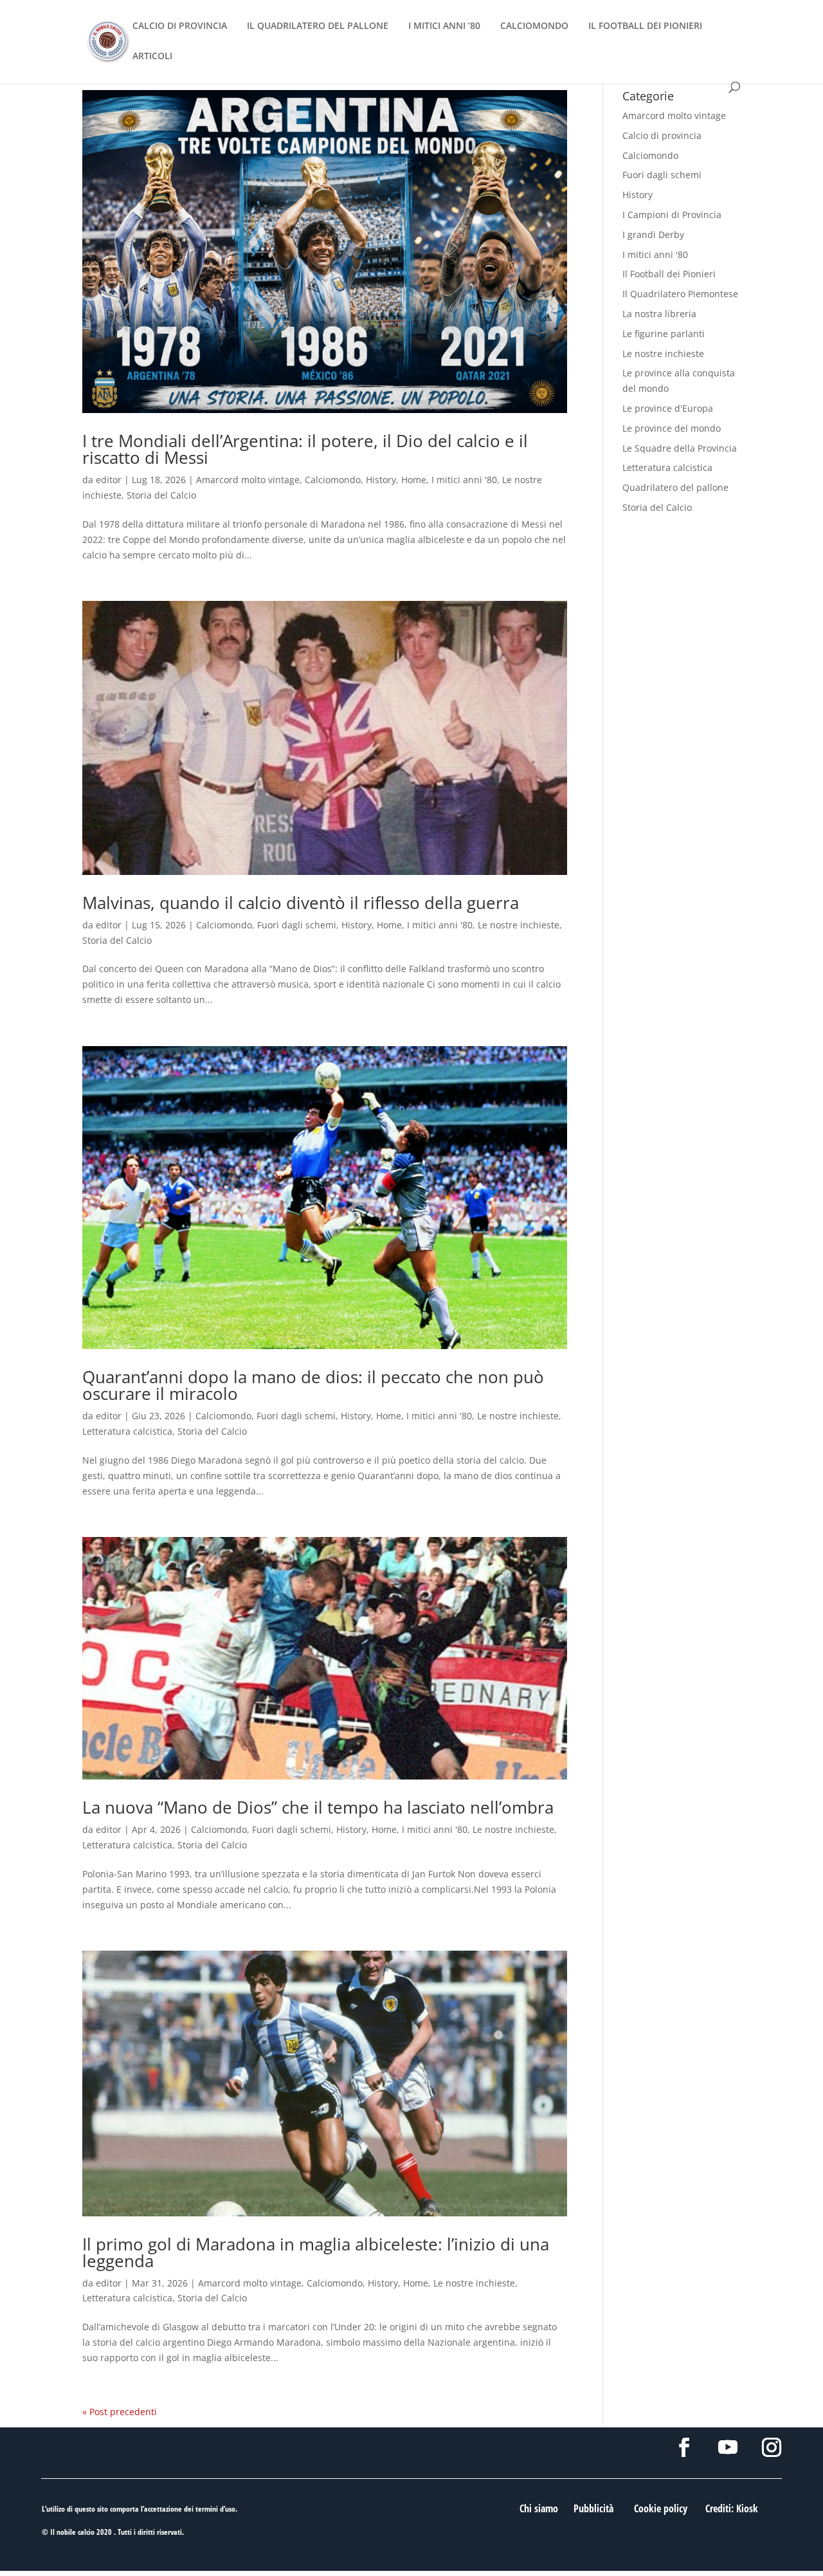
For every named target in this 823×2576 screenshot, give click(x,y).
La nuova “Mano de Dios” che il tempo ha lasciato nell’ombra (318, 1807)
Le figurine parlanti (664, 334)
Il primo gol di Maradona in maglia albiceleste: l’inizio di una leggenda (316, 2252)
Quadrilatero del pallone (675, 487)
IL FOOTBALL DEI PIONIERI (645, 26)
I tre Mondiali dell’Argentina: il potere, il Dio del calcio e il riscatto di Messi (305, 449)
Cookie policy (661, 2508)
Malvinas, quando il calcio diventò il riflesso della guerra (301, 903)
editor (109, 480)
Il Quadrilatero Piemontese (680, 294)
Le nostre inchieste (519, 925)
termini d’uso (215, 2509)
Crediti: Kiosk (732, 2508)
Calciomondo (333, 480)
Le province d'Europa (668, 408)
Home (414, 480)
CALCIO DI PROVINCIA (180, 26)
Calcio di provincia (662, 135)
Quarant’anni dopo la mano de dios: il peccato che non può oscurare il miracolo (313, 1385)
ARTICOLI (152, 57)
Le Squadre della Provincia (680, 448)
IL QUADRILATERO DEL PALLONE (318, 26)
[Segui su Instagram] (772, 2447)
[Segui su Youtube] (728, 2447)
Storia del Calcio (161, 495)
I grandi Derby (653, 235)
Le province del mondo (672, 428)
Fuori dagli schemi (297, 925)
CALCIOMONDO (534, 26)
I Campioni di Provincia (672, 215)
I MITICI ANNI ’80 (444, 26)
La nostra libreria (659, 314)
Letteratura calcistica (127, 1431)
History (381, 480)
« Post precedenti (120, 2412)
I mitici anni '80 (464, 480)
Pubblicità (593, 2508)
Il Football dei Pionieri (669, 274)
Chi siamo (539, 2508)
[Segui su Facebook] (684, 2447)
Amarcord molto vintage (248, 480)
